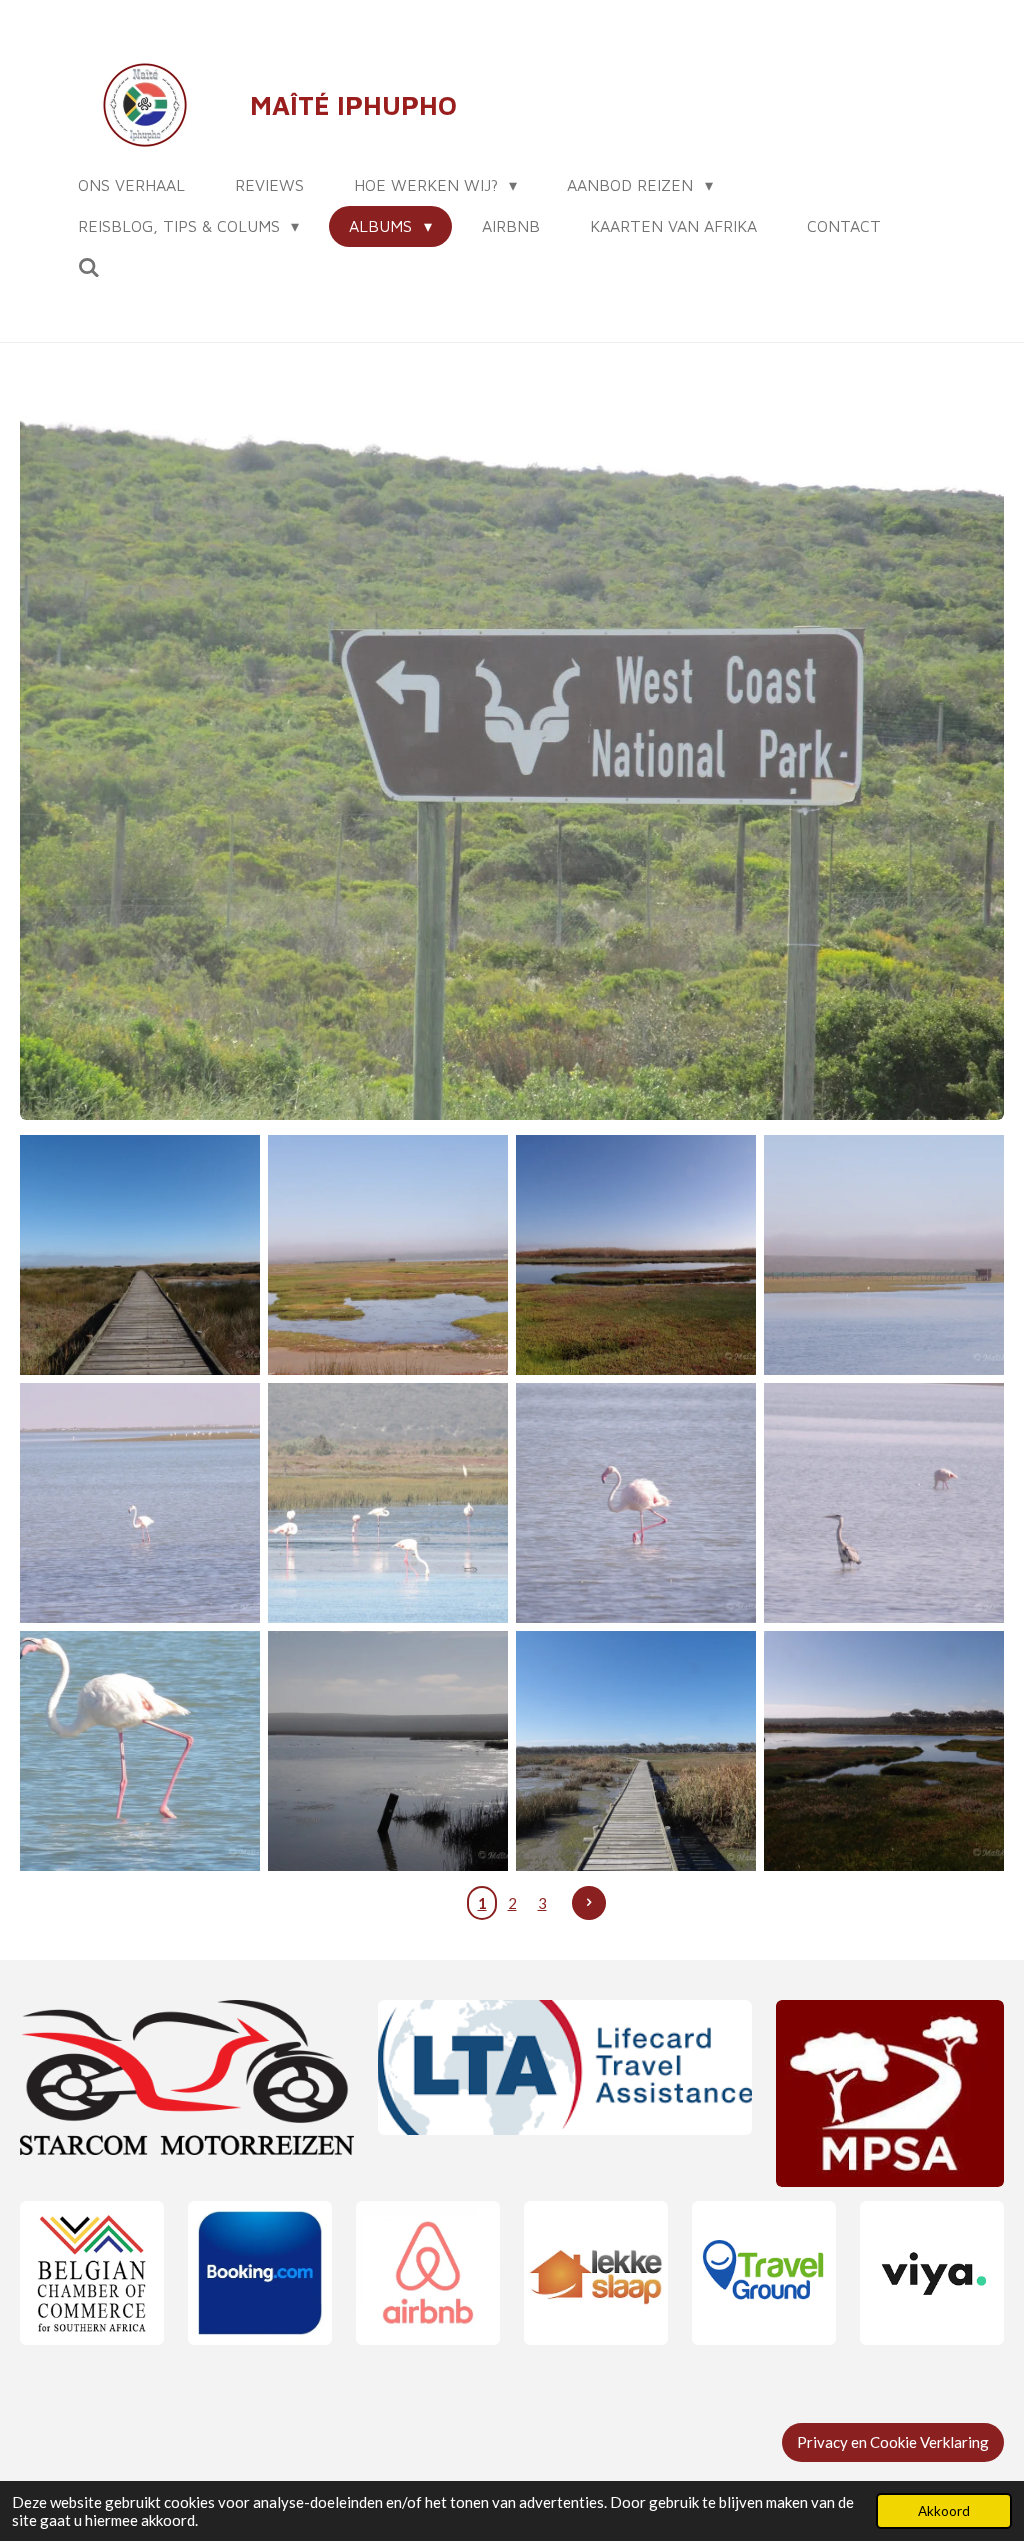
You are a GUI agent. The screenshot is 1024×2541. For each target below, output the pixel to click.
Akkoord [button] (944, 2511)
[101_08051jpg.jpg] (884, 1751)
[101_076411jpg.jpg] (140, 1255)
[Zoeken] (89, 267)
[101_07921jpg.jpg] (636, 1503)
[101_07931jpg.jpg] (884, 1503)
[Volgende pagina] (589, 1903)
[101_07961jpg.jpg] (140, 1751)
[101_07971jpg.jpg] (388, 1751)
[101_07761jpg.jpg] (140, 1503)
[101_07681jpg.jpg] (388, 1255)
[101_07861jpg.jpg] (388, 1503)
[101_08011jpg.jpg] (636, 1751)
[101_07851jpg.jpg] (884, 1255)
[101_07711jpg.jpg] (636, 1255)
